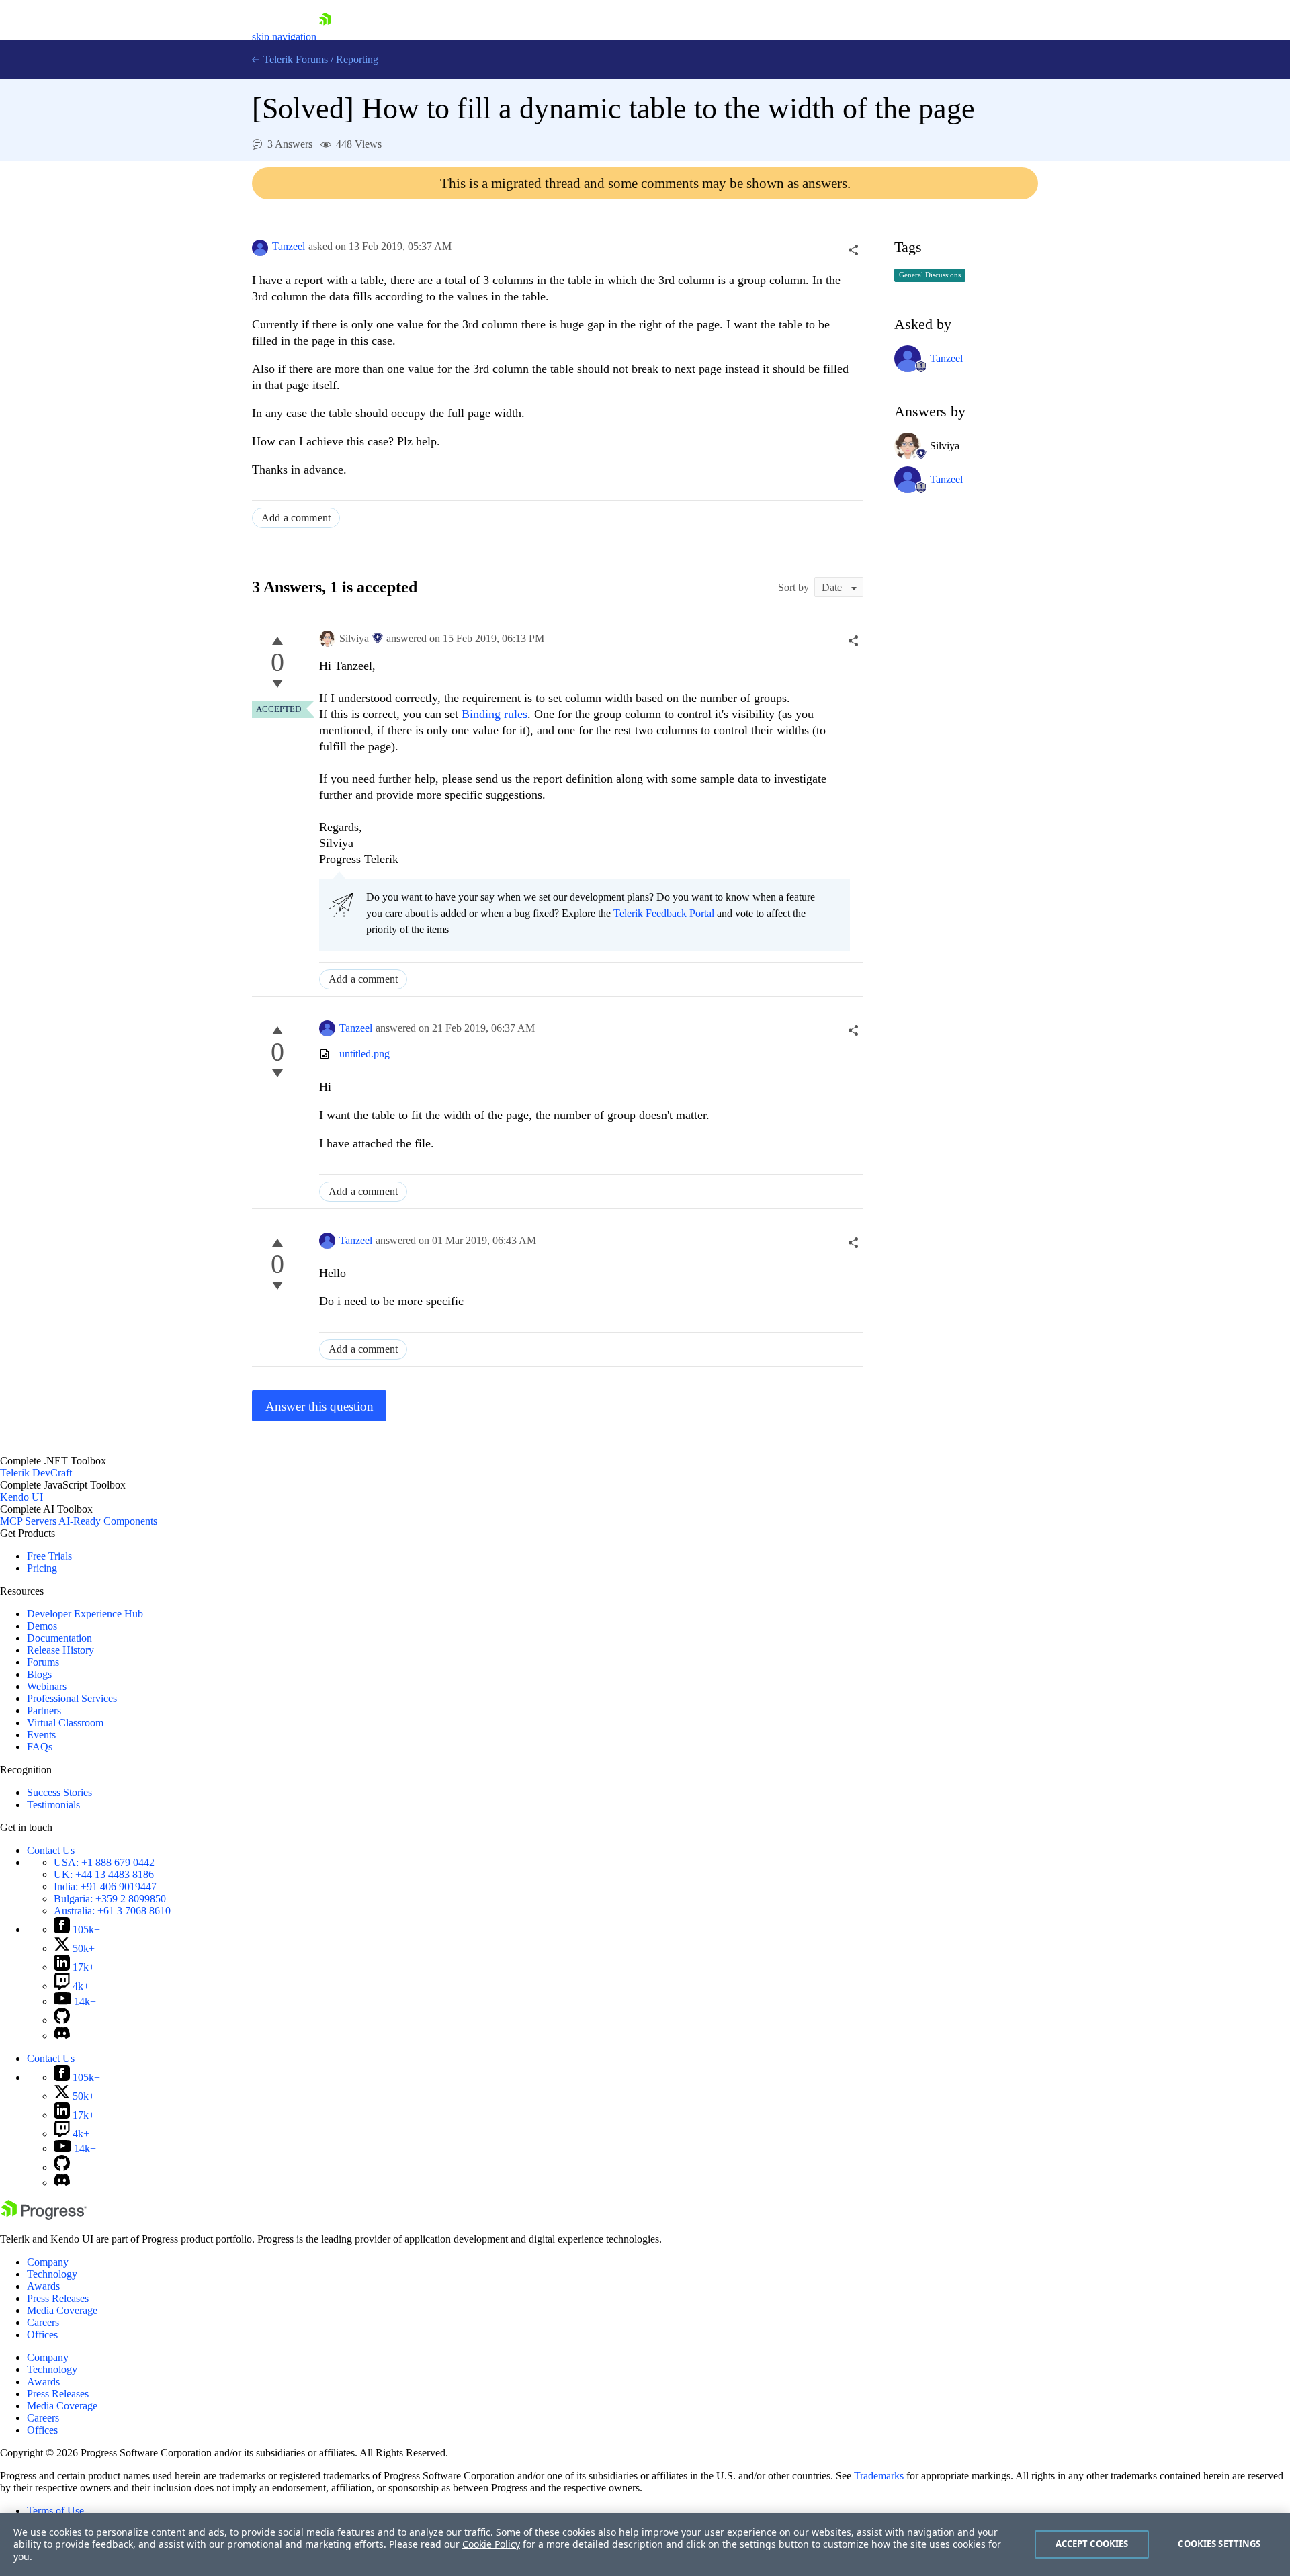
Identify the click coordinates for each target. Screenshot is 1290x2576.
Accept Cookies (1092, 2544)
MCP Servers (28, 1521)
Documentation (59, 1638)
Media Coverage (62, 2310)
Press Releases (58, 2298)
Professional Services (72, 1698)
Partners (44, 1711)
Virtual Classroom (65, 1723)
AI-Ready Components (108, 1521)
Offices (42, 2335)
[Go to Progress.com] (44, 2216)
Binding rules (494, 714)
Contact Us (51, 1850)
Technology (52, 2274)
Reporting (357, 59)
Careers (43, 2322)
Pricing (42, 1568)
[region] (645, 2544)
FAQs (40, 1747)
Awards (43, 2286)
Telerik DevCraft (36, 1473)
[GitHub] (62, 2020)
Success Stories (59, 1792)
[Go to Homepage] (325, 37)
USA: (104, 1862)
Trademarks (879, 2476)
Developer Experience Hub (85, 1614)
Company (48, 2262)
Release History (60, 1650)
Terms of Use (55, 2511)
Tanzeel (289, 246)
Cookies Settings (1219, 2544)
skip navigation (284, 37)
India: (105, 1886)
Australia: (112, 1911)
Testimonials (53, 1805)
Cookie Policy (491, 2544)
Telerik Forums (294, 59)
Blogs (39, 1674)
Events (41, 1735)
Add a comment (296, 518)
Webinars (47, 1686)
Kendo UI (21, 1497)
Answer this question (319, 1406)
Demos (42, 1626)
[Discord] (62, 2036)
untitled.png (364, 1054)
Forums (43, 1662)
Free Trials (49, 1556)
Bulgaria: (110, 1899)
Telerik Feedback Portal (664, 913)
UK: (104, 1874)
